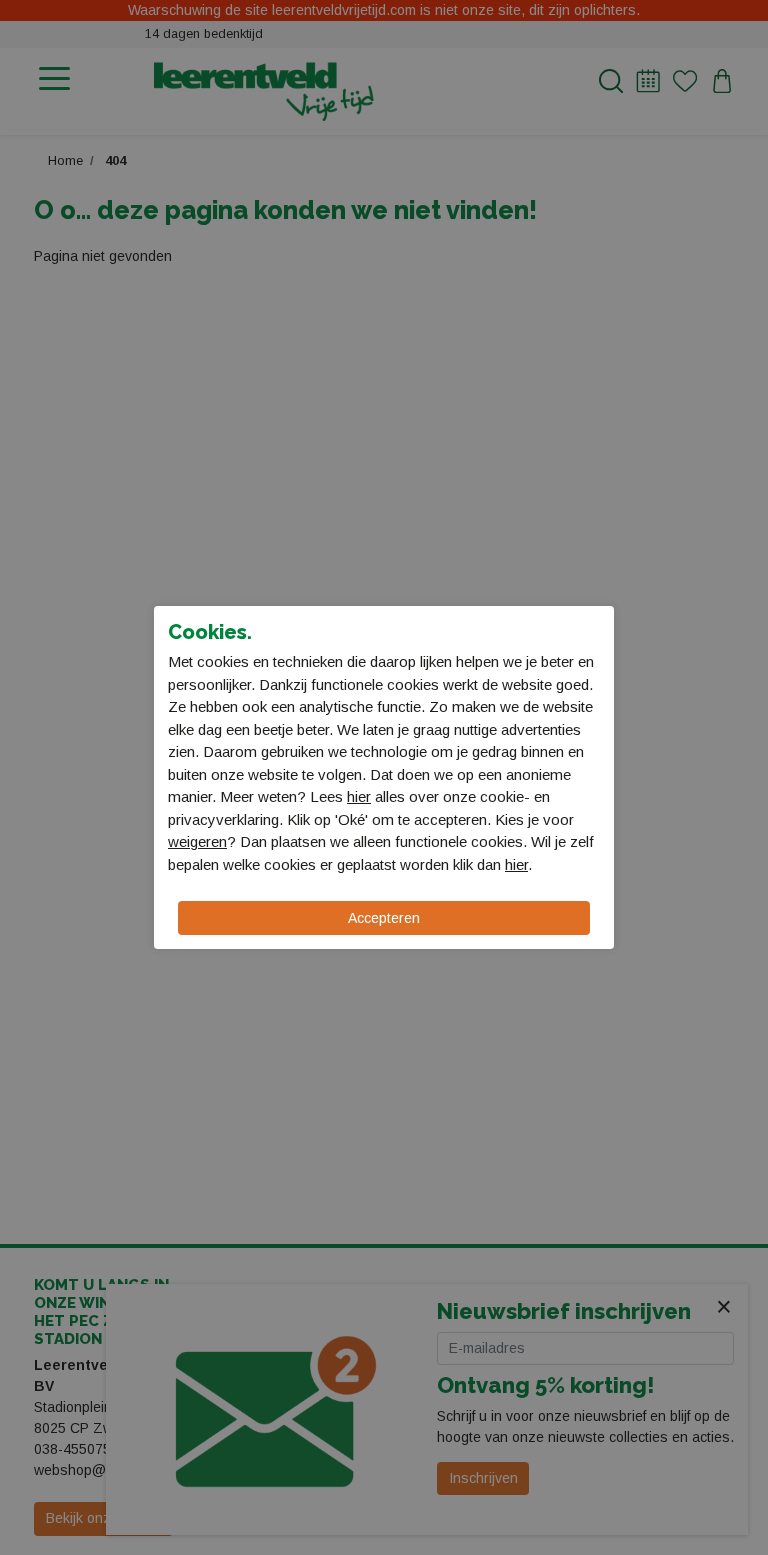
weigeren (197, 841)
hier (359, 796)
